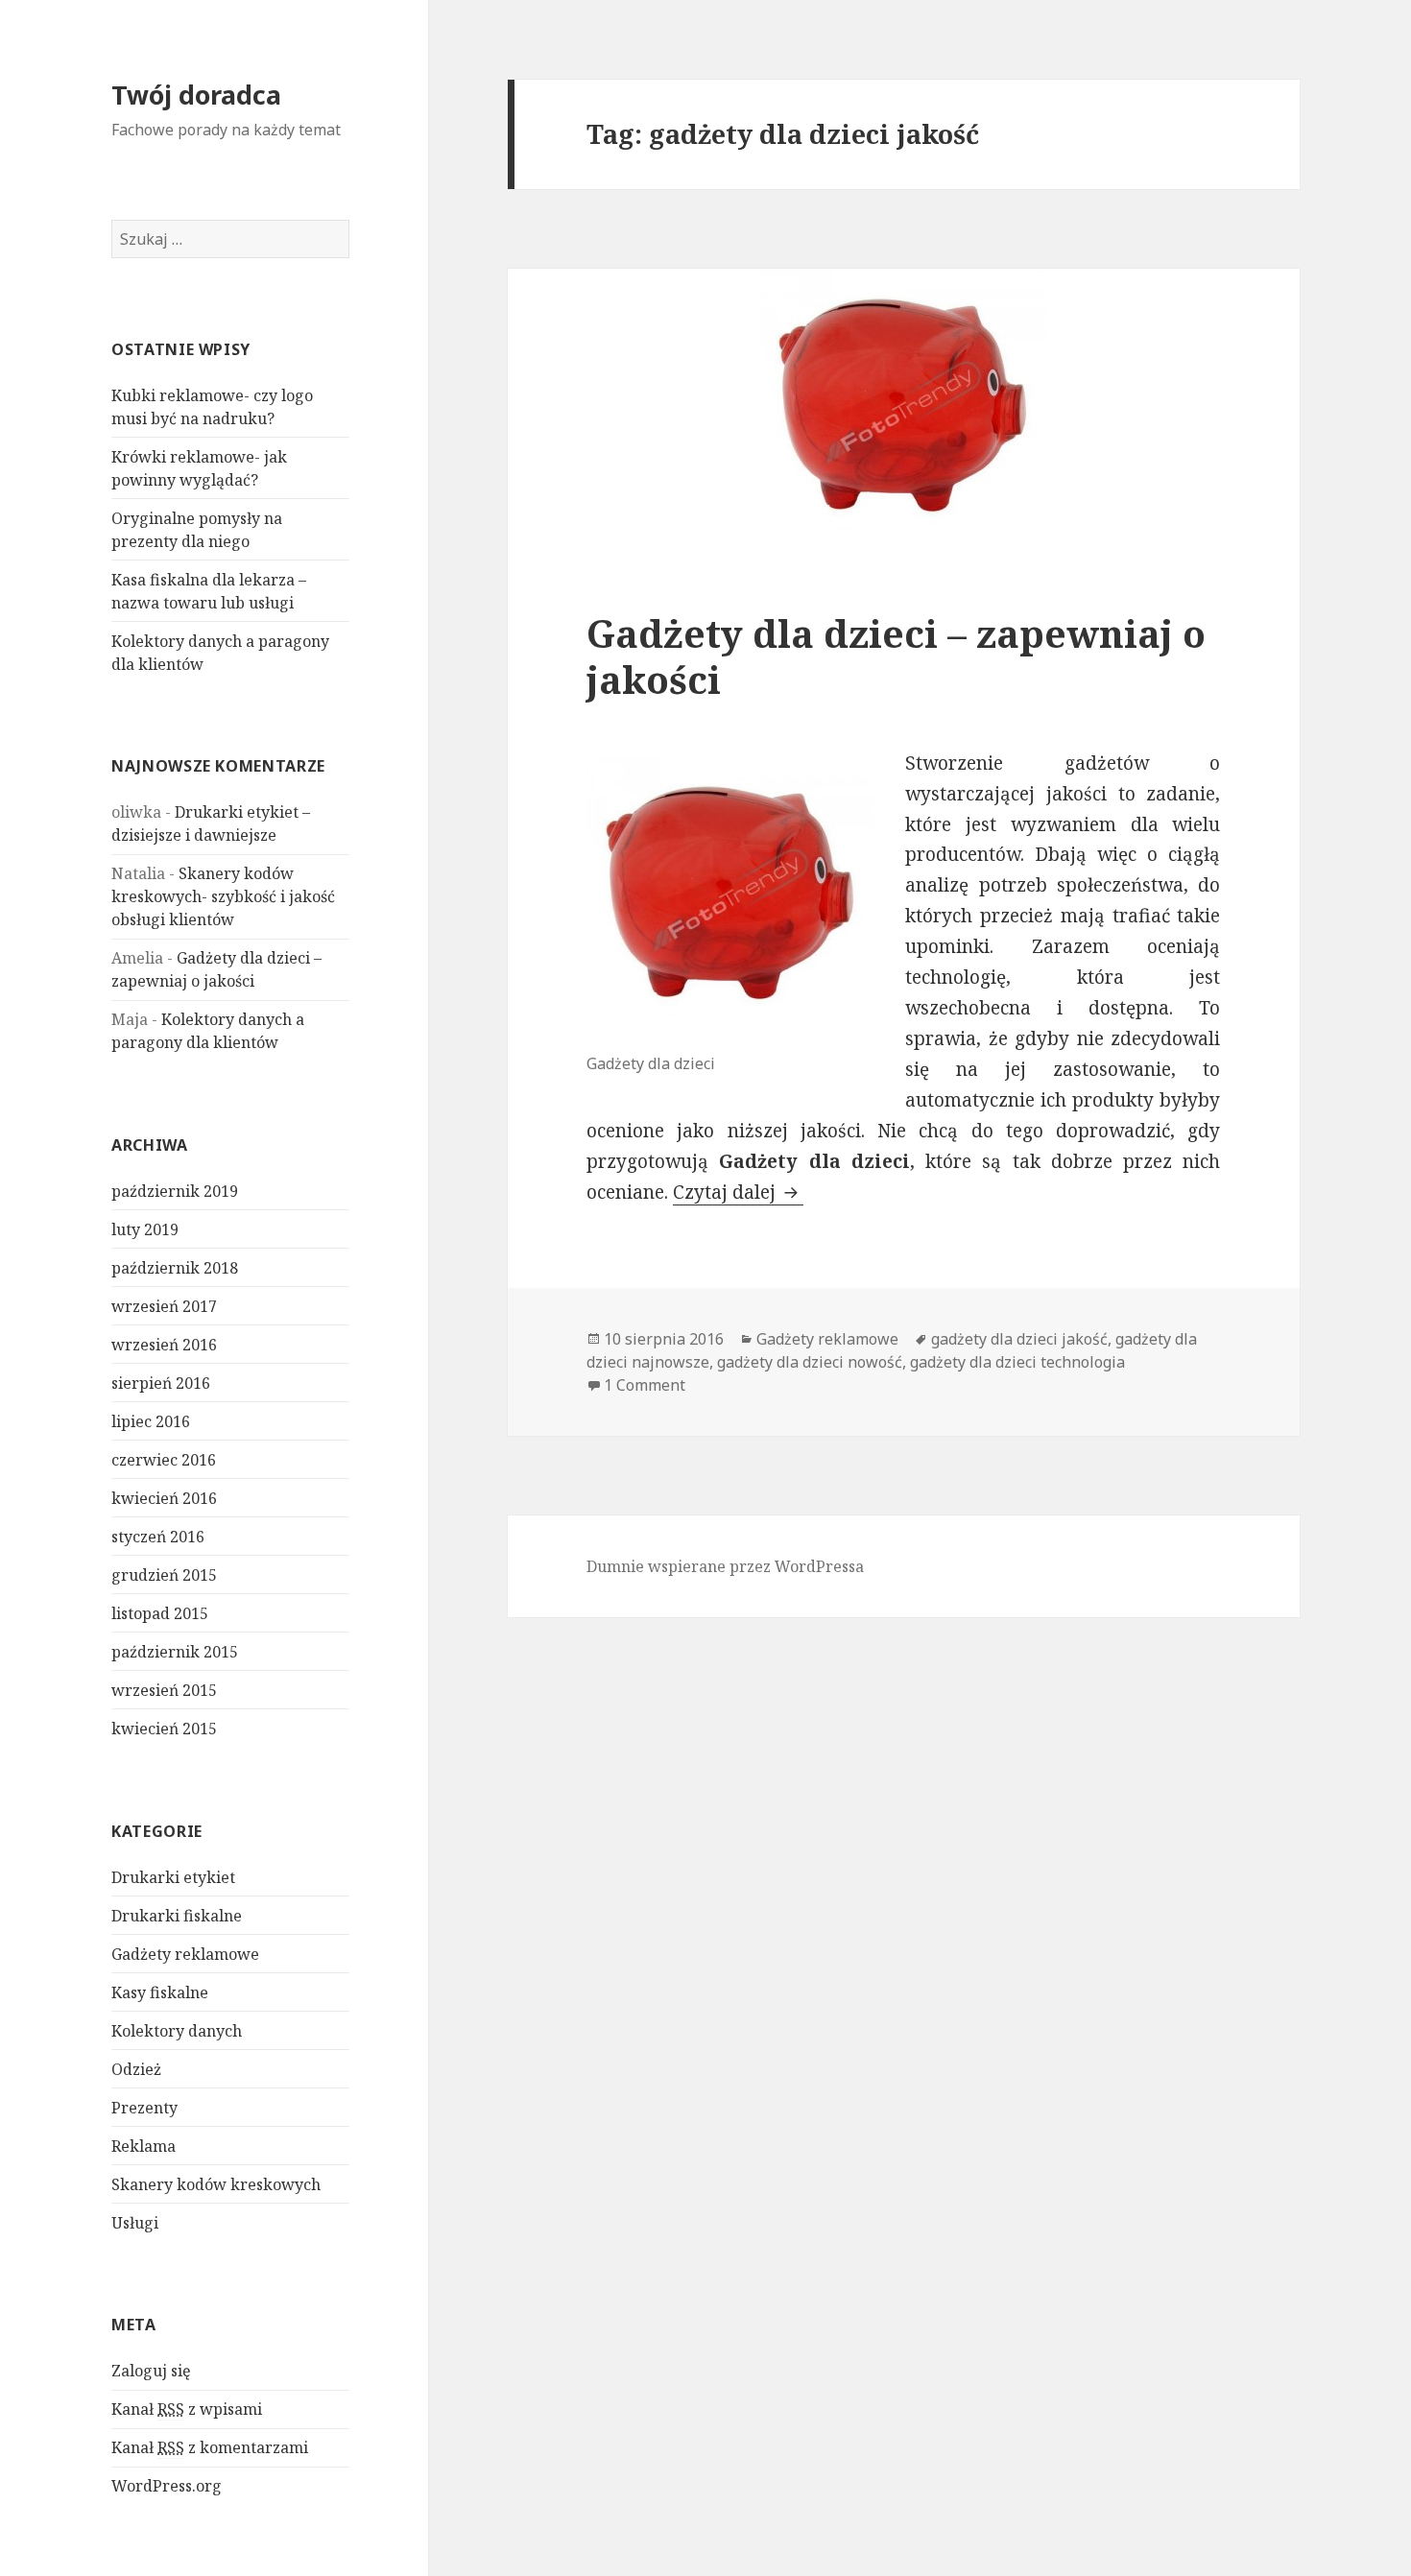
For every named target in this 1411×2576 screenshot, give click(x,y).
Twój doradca (196, 95)
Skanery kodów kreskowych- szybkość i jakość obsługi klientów (223, 896)
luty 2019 (145, 1229)
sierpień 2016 (161, 1383)
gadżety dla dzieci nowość (810, 1362)
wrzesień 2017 (164, 1306)
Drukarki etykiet (173, 1877)
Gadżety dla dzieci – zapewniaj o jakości (896, 656)
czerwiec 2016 (164, 1460)
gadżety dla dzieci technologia (1017, 1362)
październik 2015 (175, 1652)
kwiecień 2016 (164, 1498)
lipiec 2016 (151, 1421)
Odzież (136, 2069)
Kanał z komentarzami (210, 2447)
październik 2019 (175, 1191)
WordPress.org (167, 2486)
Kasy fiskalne (160, 1992)
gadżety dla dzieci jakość (1019, 1339)
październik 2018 (175, 1268)
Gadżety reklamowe (185, 1954)
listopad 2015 (160, 1613)
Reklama (143, 2146)
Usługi (135, 2223)
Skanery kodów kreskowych (216, 2184)
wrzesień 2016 (164, 1345)
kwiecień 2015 (164, 1729)
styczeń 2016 (158, 1537)
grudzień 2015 (164, 1575)
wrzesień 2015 (164, 1690)
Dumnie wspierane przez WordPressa (725, 1566)
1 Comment (645, 1385)
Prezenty (144, 2108)
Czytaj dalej (738, 1192)
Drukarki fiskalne (177, 1916)
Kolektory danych (177, 2031)
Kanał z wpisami (187, 2409)
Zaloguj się (151, 2371)
